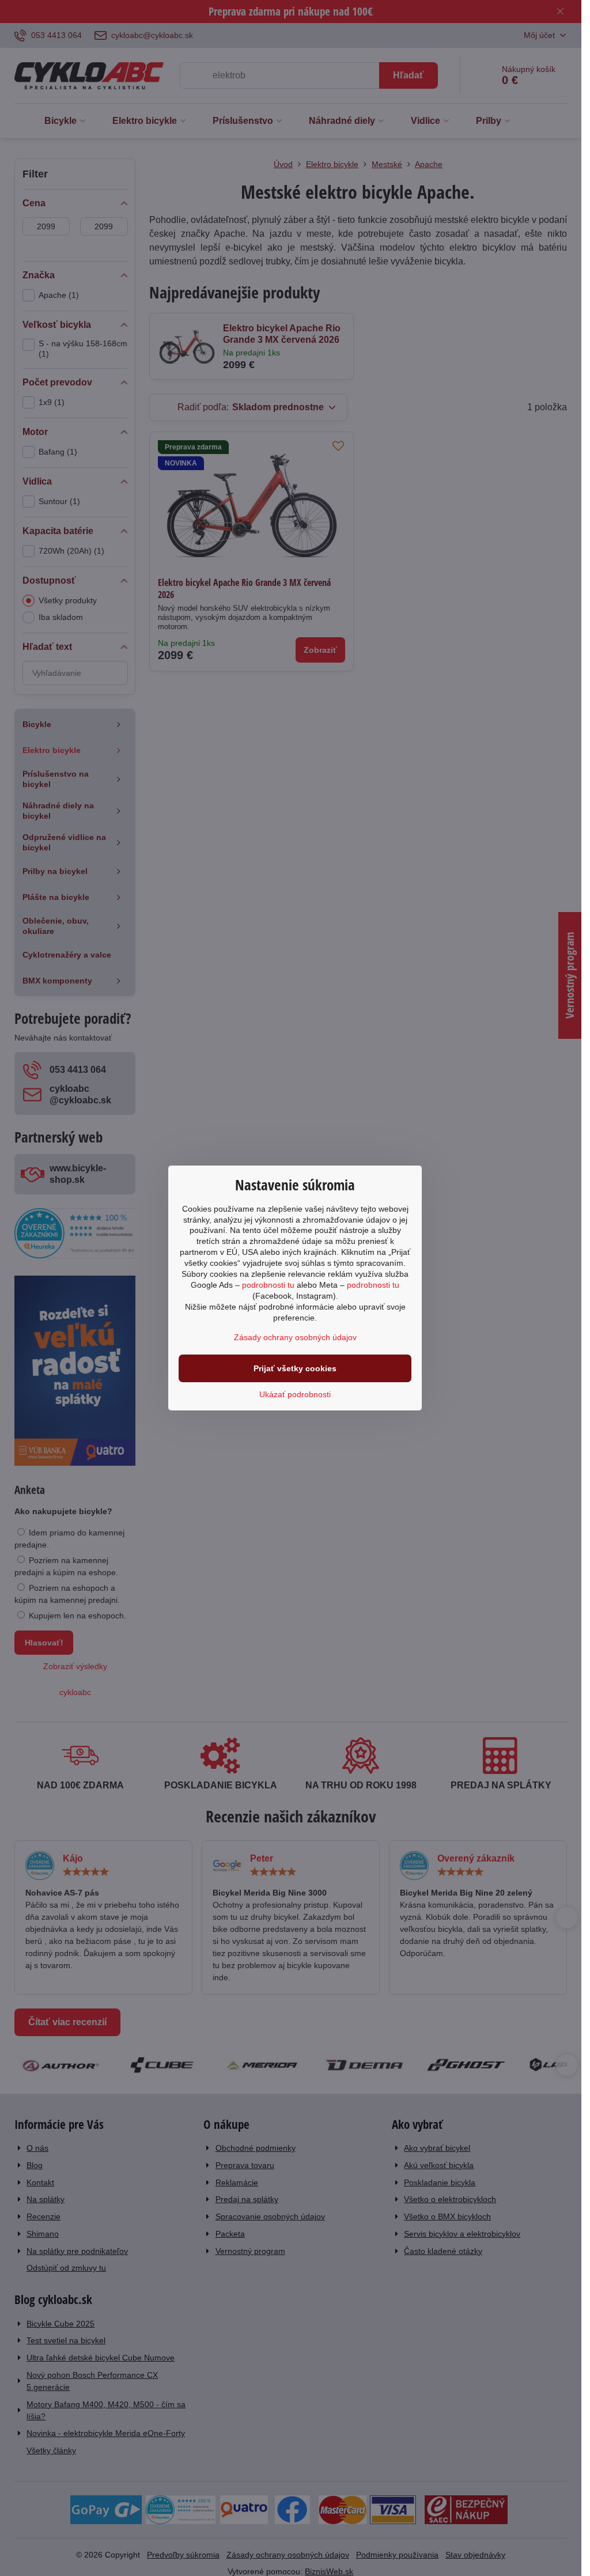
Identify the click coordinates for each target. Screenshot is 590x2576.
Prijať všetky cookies (295, 1368)
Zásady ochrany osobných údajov (295, 1337)
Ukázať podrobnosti (295, 1394)
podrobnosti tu (268, 1285)
